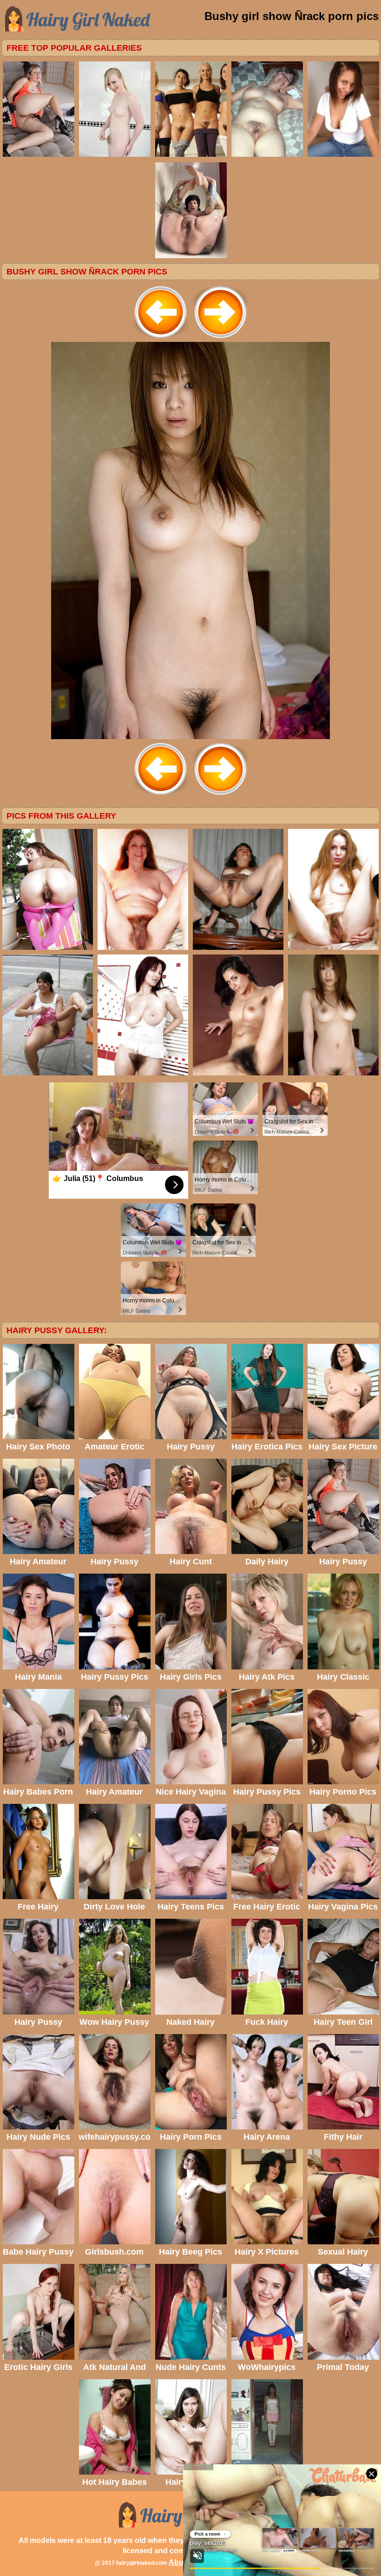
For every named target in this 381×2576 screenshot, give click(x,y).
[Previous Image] (161, 339)
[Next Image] (220, 339)
